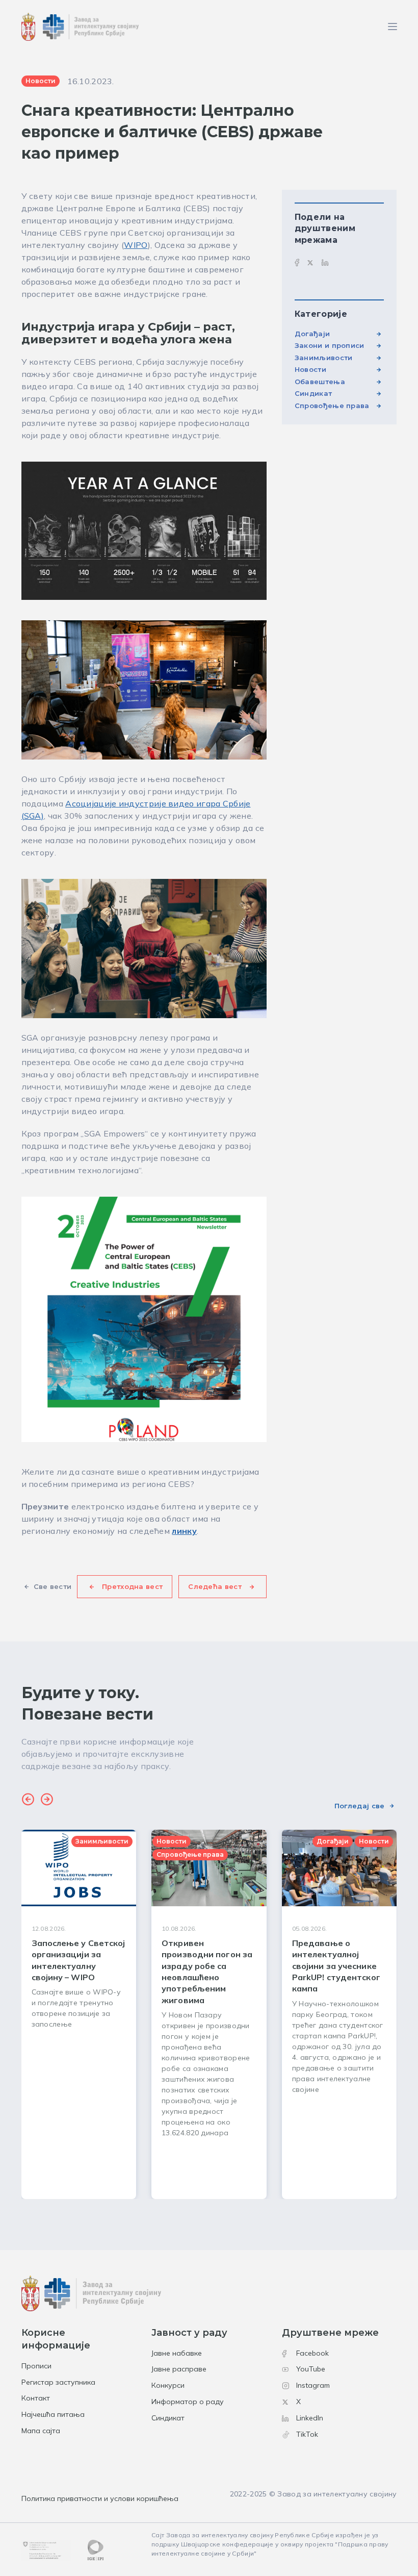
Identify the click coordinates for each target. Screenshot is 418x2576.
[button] (28, 1801)
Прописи (36, 2366)
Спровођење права (332, 406)
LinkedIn (310, 2418)
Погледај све (360, 1806)
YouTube (311, 2369)
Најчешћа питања (53, 2414)
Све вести (53, 1586)
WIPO (136, 245)
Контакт (36, 2398)
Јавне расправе (179, 2369)
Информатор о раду (188, 2402)
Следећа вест (215, 1586)
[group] (79, 2014)
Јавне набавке (177, 2353)
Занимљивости (324, 358)
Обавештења (320, 382)
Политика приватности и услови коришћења (100, 2498)
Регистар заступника (58, 2382)
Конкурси (168, 2385)
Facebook (312, 2353)
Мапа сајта (41, 2431)
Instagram (313, 2385)
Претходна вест (132, 1586)
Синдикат (313, 393)
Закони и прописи (330, 345)
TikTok (307, 2434)
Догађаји (312, 334)
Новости (310, 369)
